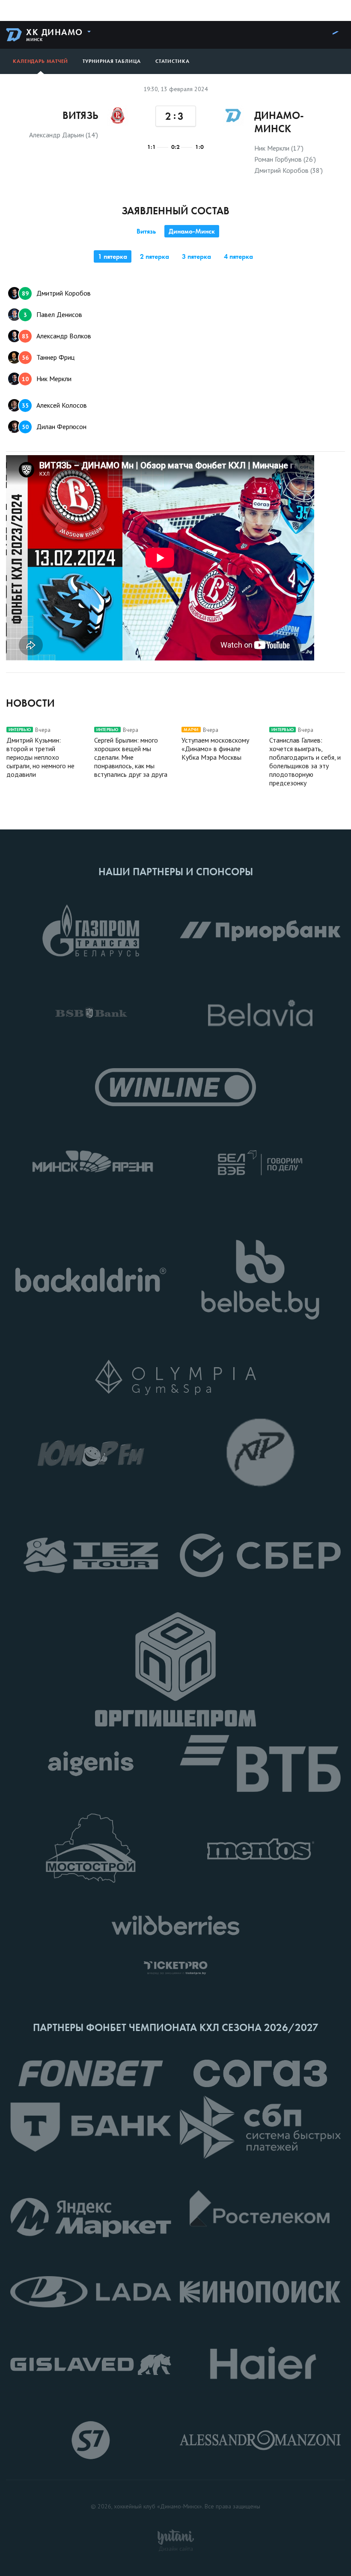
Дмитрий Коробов (56, 293)
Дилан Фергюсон (54, 426)
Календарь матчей (40, 61)
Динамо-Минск (192, 231)
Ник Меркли (47, 379)
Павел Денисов (53, 314)
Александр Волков (57, 336)
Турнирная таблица (112, 61)
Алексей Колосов (54, 405)
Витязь (146, 231)
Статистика (173, 61)
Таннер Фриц (48, 357)
